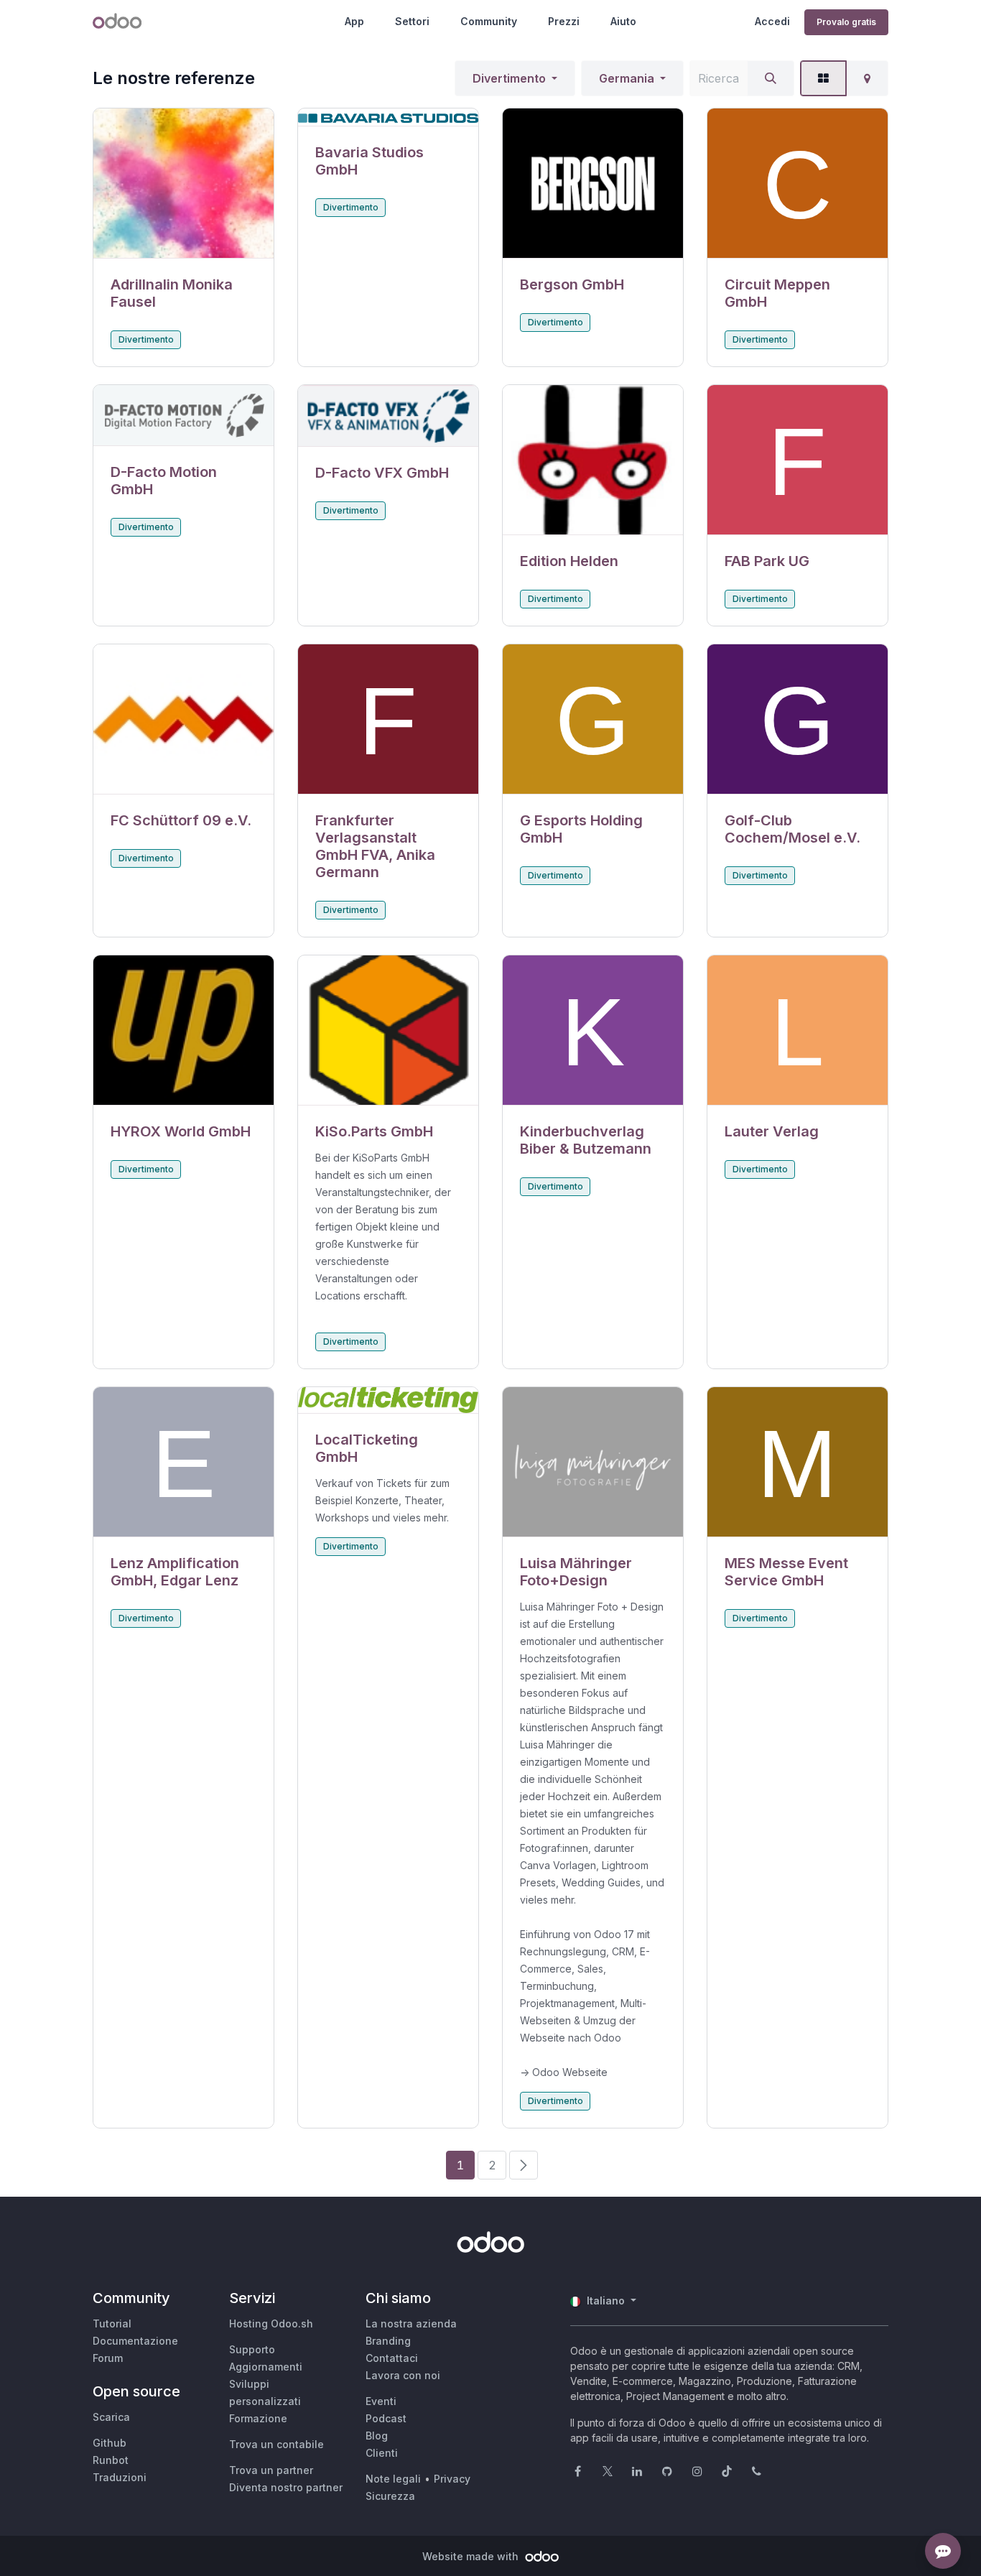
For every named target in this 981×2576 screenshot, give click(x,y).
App (354, 21)
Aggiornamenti (266, 2367)
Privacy (452, 2479)
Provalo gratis (846, 22)
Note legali (393, 2479)
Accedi (772, 21)
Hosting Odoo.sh (271, 2324)
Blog (377, 2436)
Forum (108, 2358)
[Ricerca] (771, 78)
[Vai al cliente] (183, 184)
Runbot (111, 2460)
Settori (412, 21)
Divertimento (509, 78)
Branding (388, 2341)
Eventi (381, 2401)
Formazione (258, 2418)
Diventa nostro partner (286, 2487)
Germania (627, 78)
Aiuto (623, 21)
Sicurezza (390, 2496)
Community (489, 21)
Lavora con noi (403, 2375)
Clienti (382, 2453)
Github (110, 2443)
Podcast (386, 2418)
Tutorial (112, 2324)
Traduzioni (120, 2477)
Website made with (472, 2556)
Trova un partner (271, 2470)
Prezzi (564, 21)
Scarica (111, 2417)
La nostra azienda (411, 2324)
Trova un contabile (276, 2444)
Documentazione (135, 2341)
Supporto (252, 2349)
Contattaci (392, 2358)
